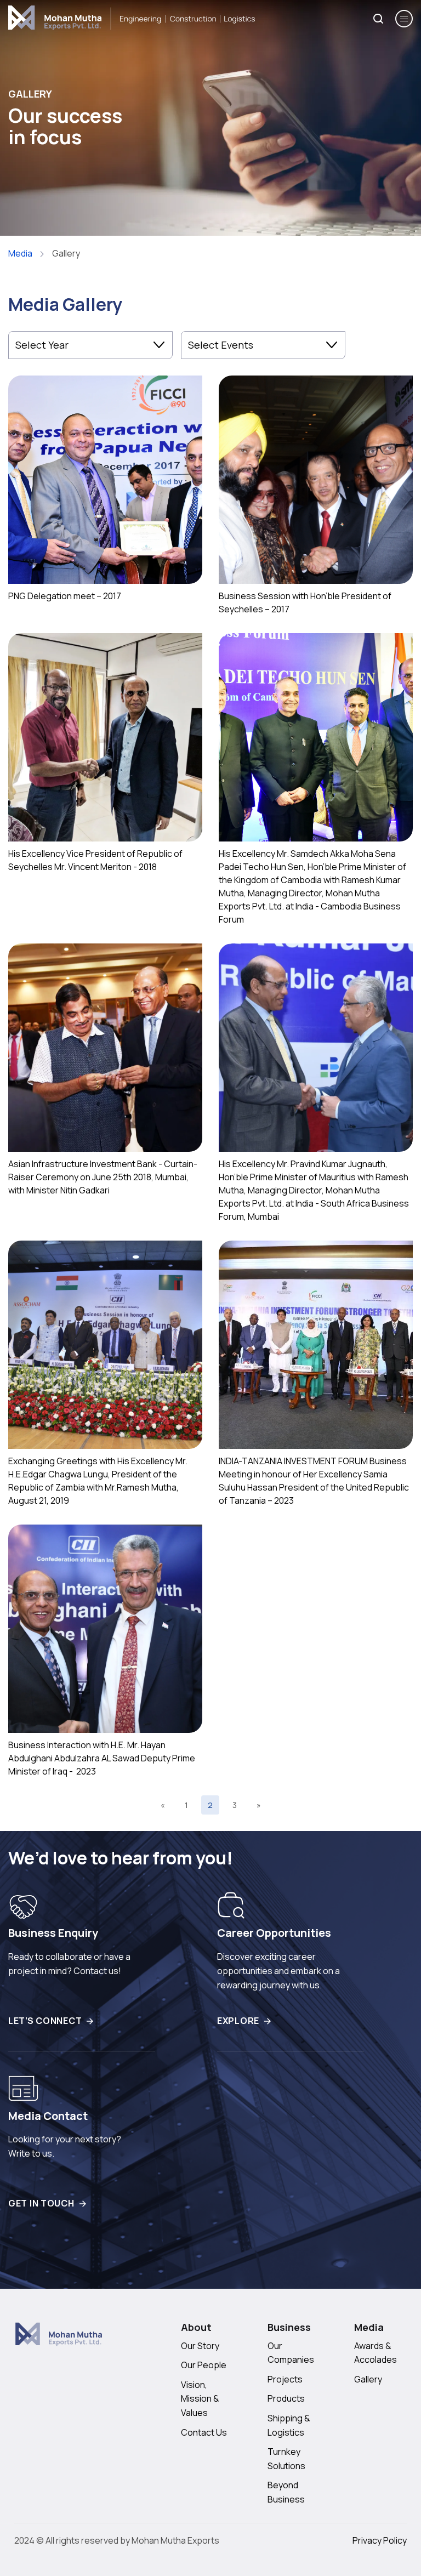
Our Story (200, 2346)
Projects (285, 2379)
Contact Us (204, 2432)
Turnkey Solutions (286, 2459)
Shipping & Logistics (289, 2425)
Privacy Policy (380, 2540)
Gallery (368, 2379)
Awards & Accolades (376, 2353)
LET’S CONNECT (45, 2021)
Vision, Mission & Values (200, 2399)
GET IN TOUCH (41, 2203)
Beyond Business (286, 2492)
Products (286, 2398)
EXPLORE (238, 2021)
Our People (204, 2365)
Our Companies (291, 2353)
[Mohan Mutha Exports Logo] (59, 2342)
